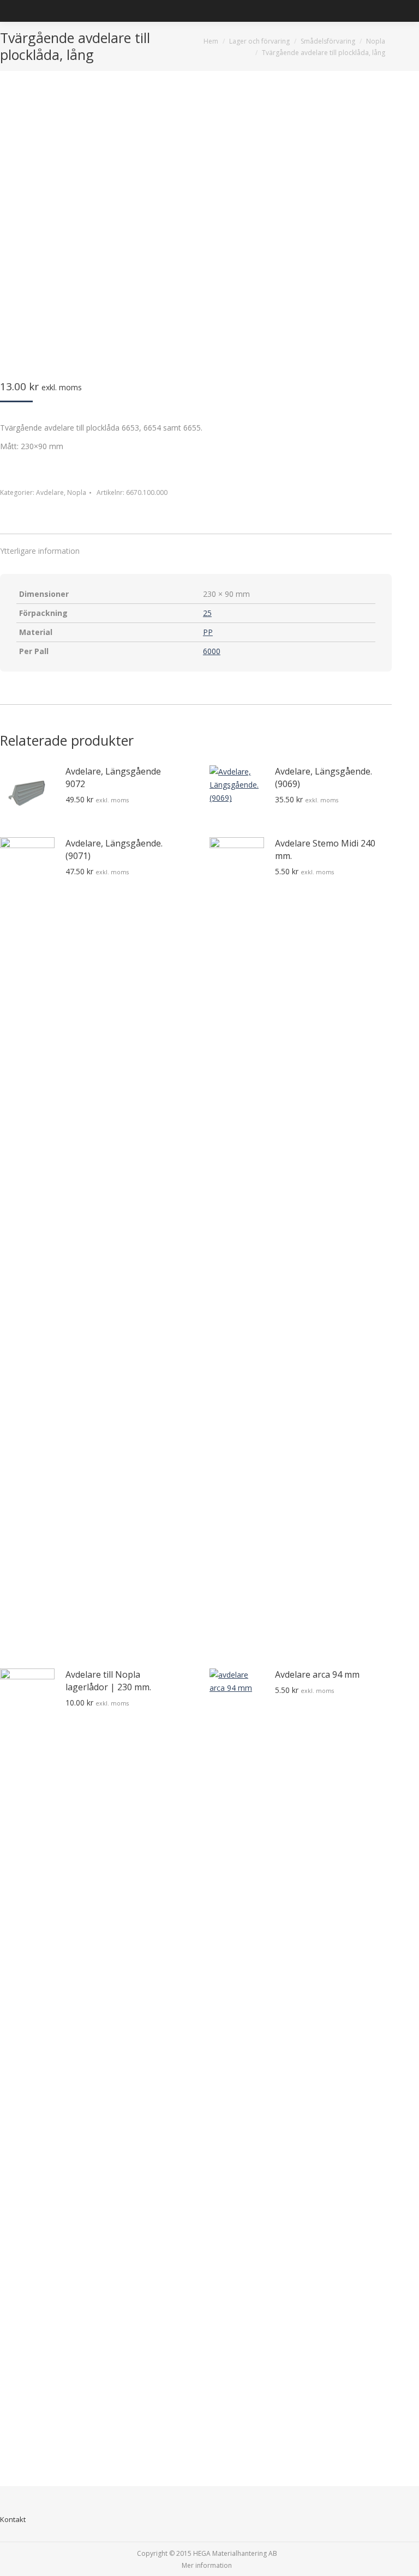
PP (208, 632)
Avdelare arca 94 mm (317, 1674)
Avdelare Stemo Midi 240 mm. (325, 849)
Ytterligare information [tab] (40, 551)
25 (207, 613)
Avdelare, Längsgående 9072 (113, 778)
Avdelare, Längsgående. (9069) (324, 778)
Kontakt (13, 2519)
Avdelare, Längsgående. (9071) (114, 849)
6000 (212, 651)
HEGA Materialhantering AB (235, 2553)
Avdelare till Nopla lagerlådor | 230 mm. (108, 1681)
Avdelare (50, 492)
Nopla (77, 492)
